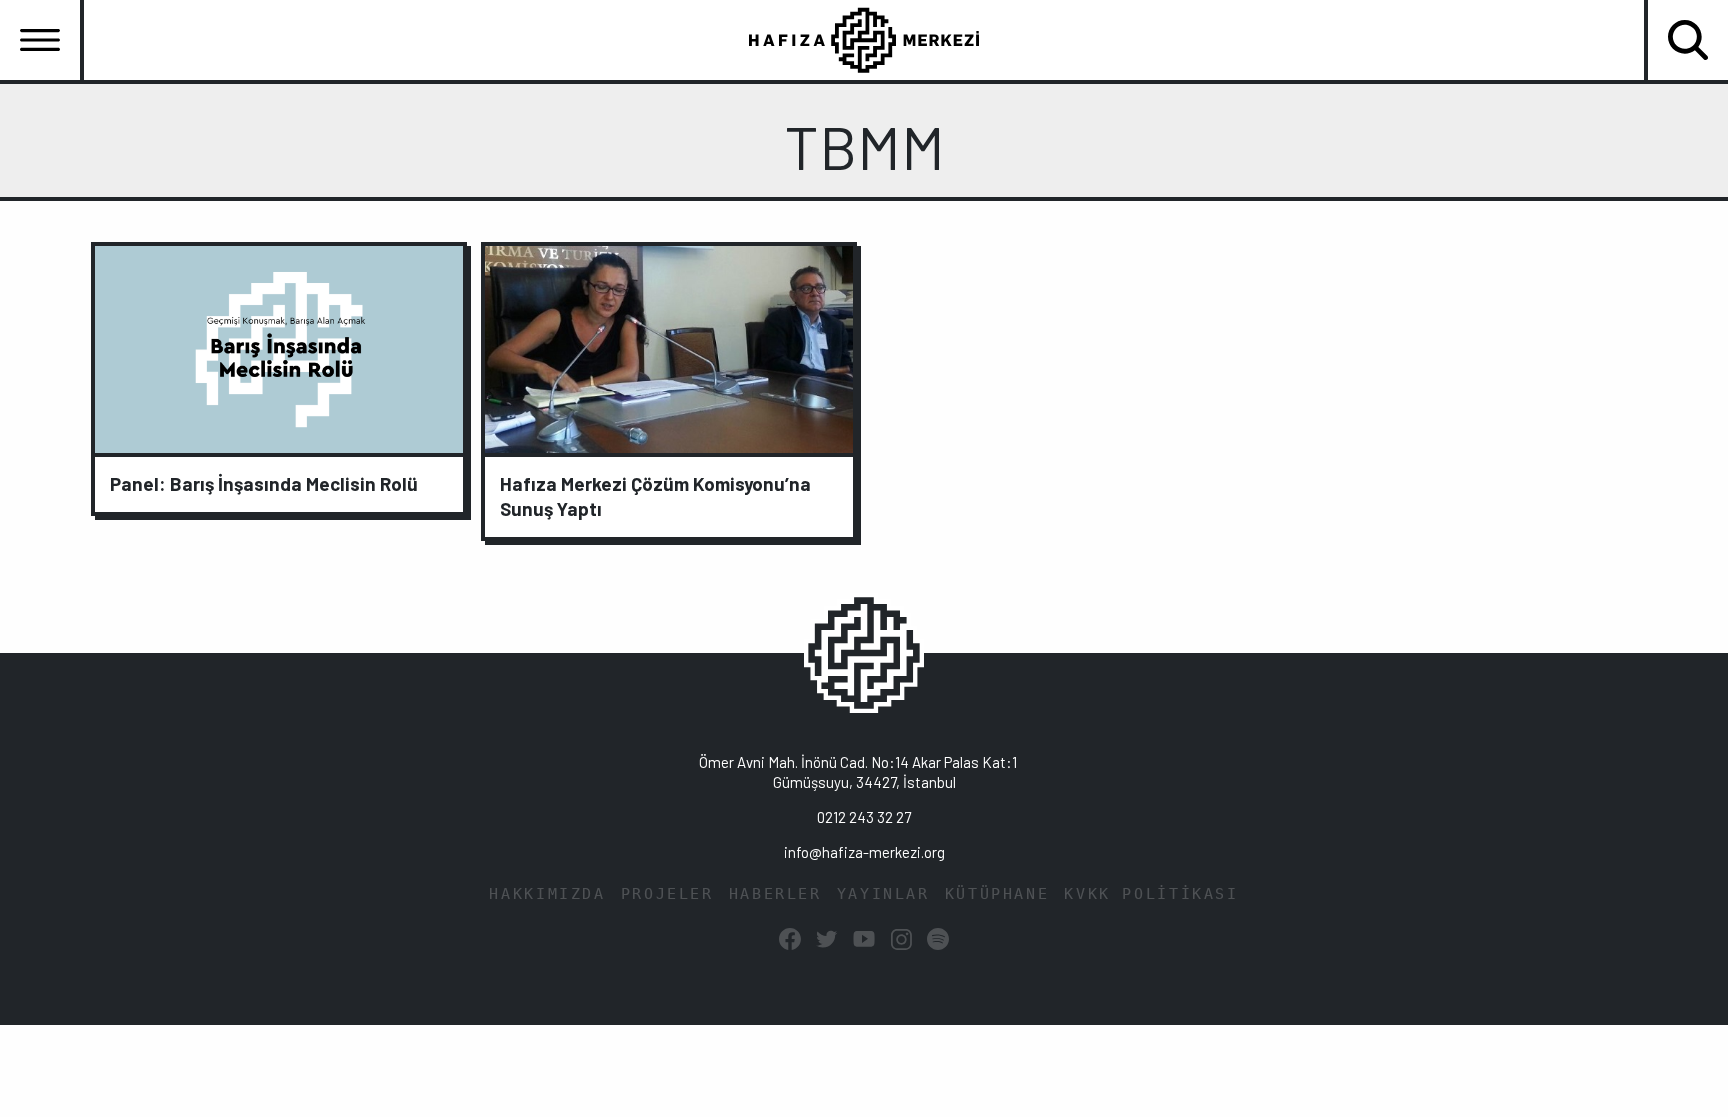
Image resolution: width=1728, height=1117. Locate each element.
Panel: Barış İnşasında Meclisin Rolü (264, 483)
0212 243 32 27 (864, 817)
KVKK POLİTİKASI (1151, 894)
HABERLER (775, 894)
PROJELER (667, 894)
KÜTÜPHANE (997, 894)
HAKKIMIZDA (547, 894)
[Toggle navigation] (40, 40)
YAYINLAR (883, 894)
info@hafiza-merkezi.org (864, 852)
